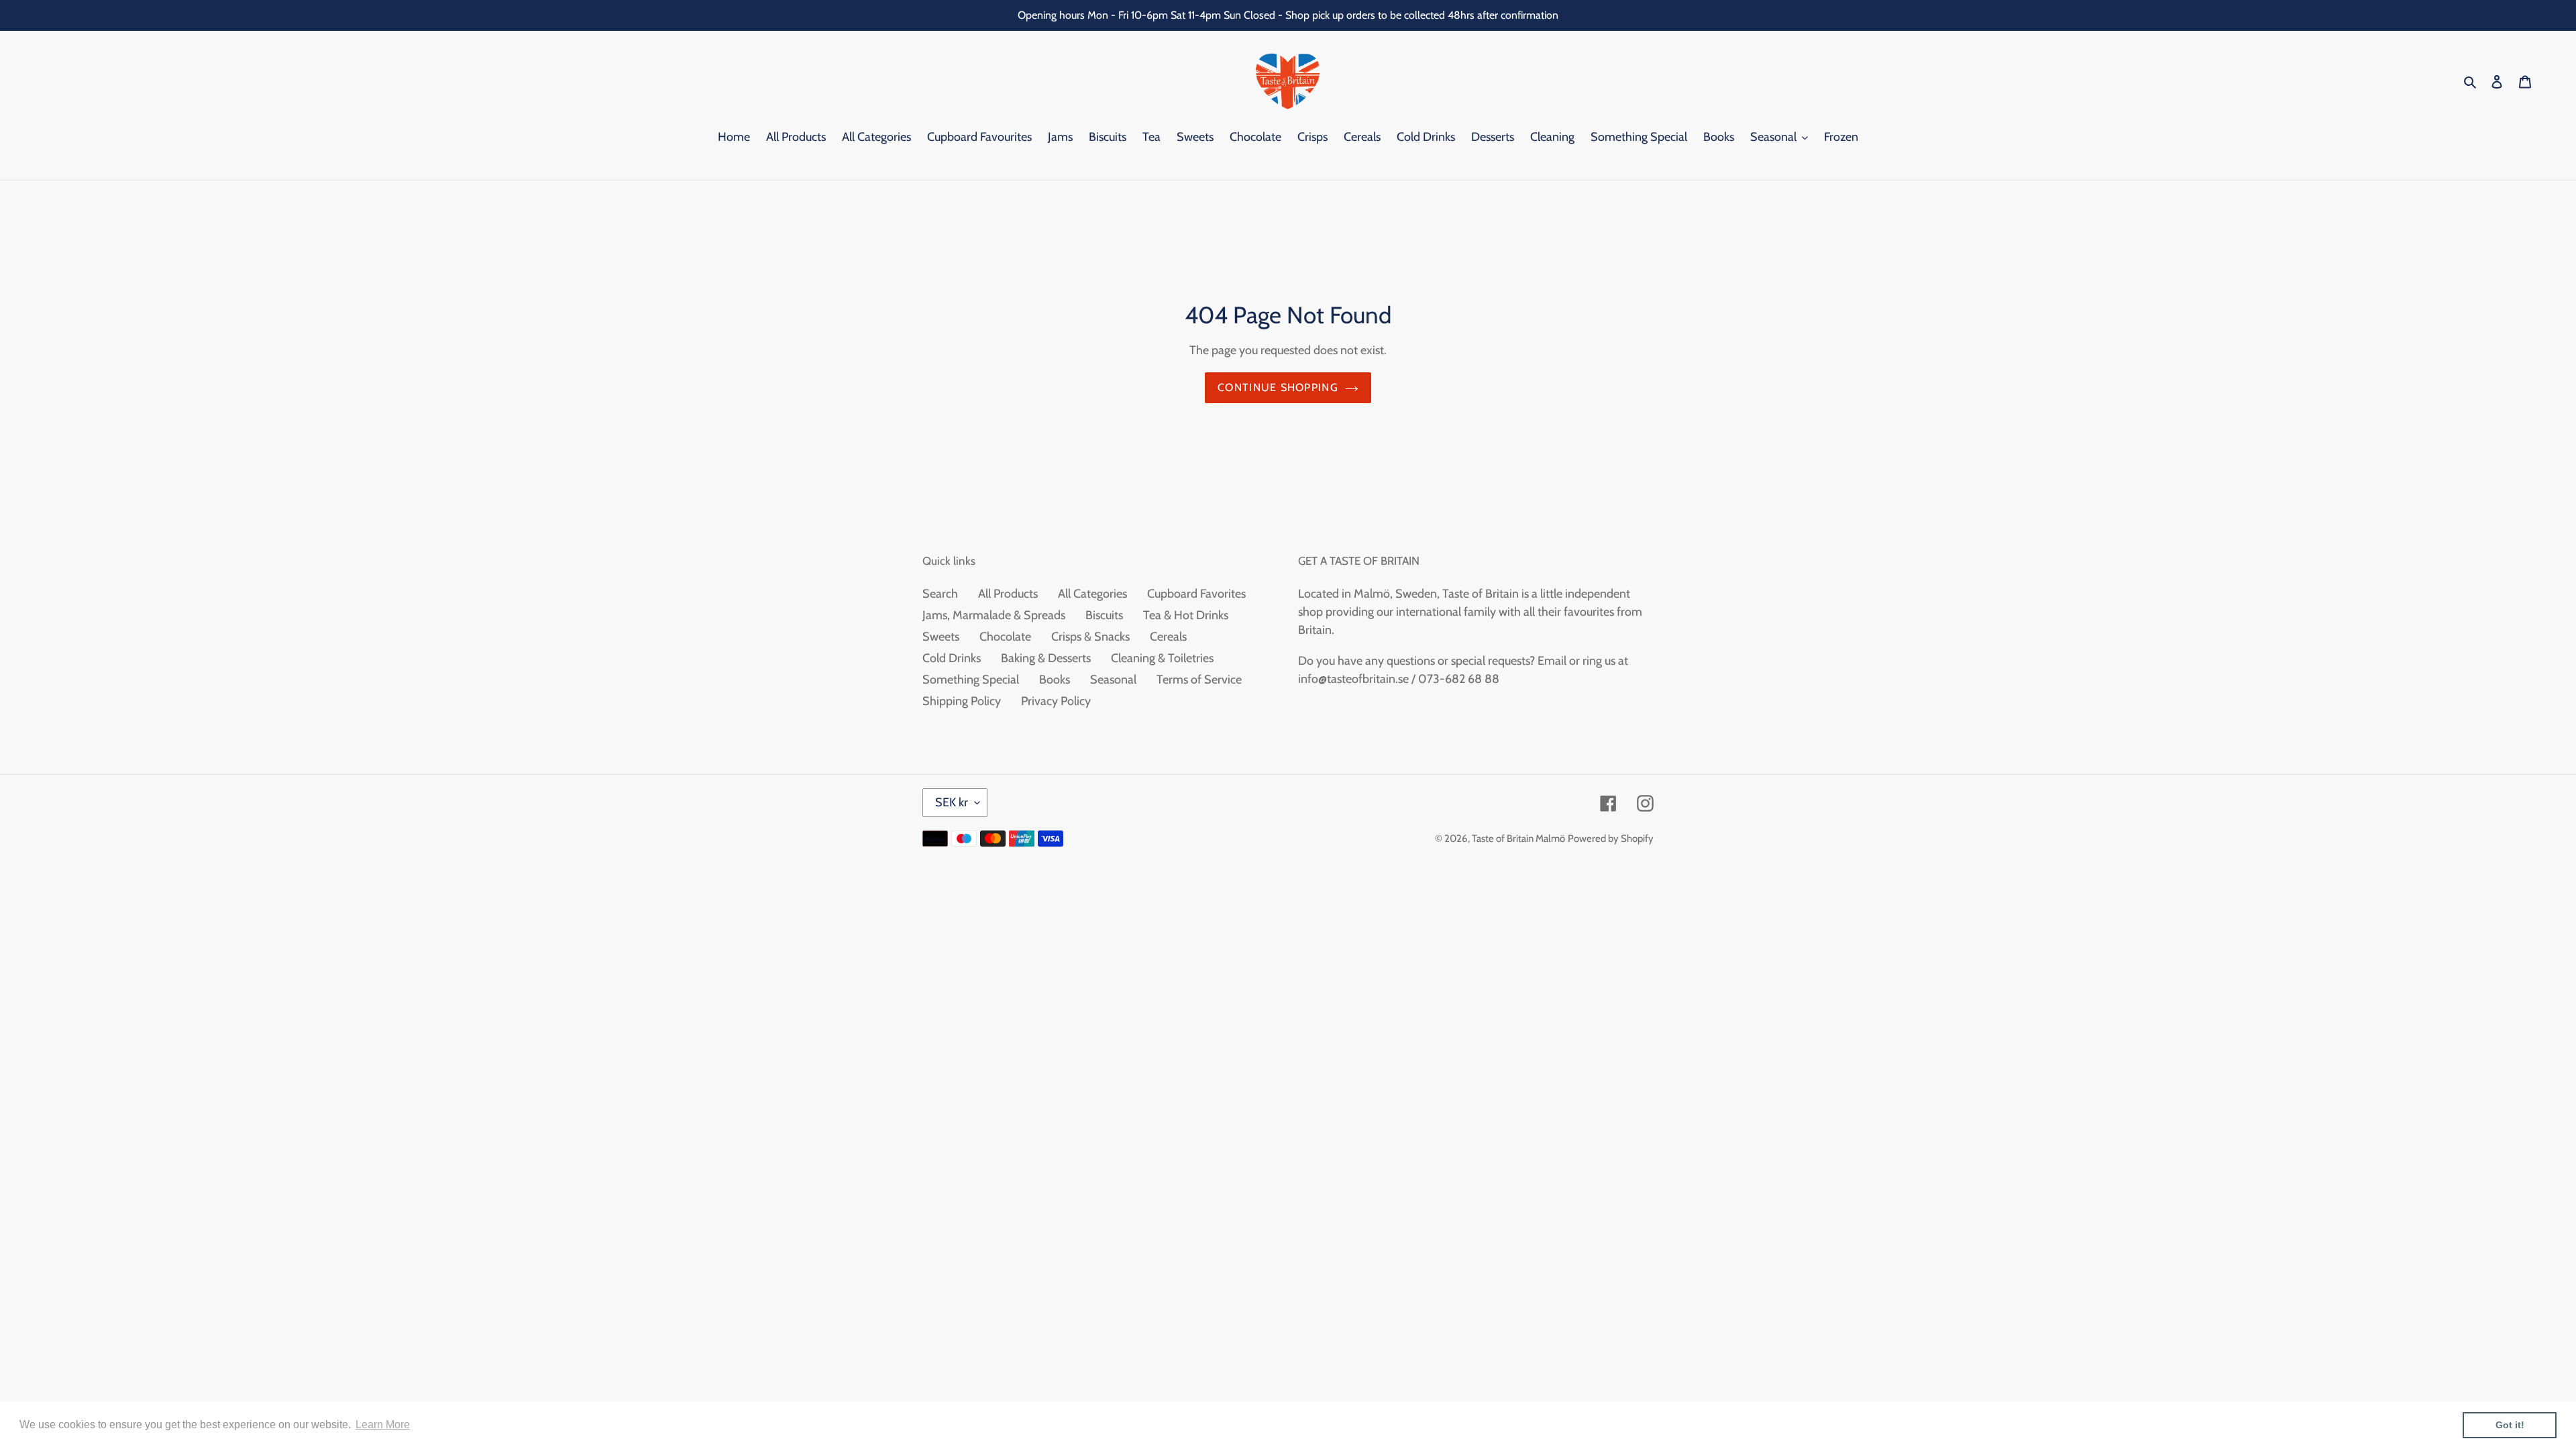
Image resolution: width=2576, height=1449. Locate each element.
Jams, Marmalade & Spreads (994, 615)
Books (1055, 680)
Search (940, 594)
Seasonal (1113, 680)
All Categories (1092, 594)
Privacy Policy (1056, 701)
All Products (1008, 594)
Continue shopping (1278, 387)
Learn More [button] (383, 1425)
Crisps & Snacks (1090, 637)
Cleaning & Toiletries (1162, 658)
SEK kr (952, 802)
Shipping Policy (962, 701)
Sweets (941, 637)
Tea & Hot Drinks (1186, 615)
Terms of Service (1199, 680)
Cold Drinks (952, 658)
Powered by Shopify (1611, 839)
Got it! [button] (2510, 1425)
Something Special (971, 680)
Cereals (1168, 637)
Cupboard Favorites (1196, 594)
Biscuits (1104, 615)
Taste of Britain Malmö (1518, 839)
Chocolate (1005, 637)
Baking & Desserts (1046, 658)
